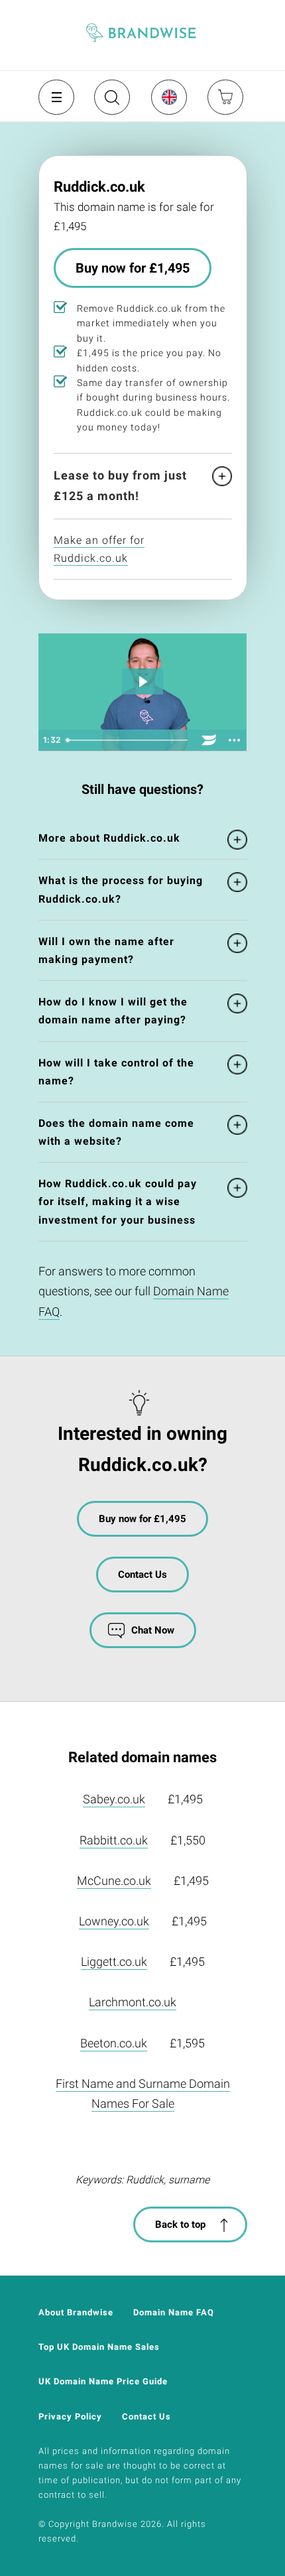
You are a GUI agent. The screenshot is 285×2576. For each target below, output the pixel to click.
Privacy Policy (70, 2416)
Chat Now (153, 1630)
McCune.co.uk (114, 1881)
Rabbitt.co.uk (114, 1840)
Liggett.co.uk (114, 1962)
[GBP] (168, 97)
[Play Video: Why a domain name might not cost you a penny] (142, 681)
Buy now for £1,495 (133, 268)
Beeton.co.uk (114, 2043)
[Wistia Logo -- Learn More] (209, 740)
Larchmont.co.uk (133, 2002)
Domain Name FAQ (174, 2312)
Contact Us (142, 1575)
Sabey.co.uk (114, 1799)
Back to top (180, 2224)
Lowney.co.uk (114, 1921)
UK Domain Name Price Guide (103, 2381)
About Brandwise (76, 2312)
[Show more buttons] (235, 740)
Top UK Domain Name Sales (99, 2347)
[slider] (129, 740)
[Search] (111, 102)
